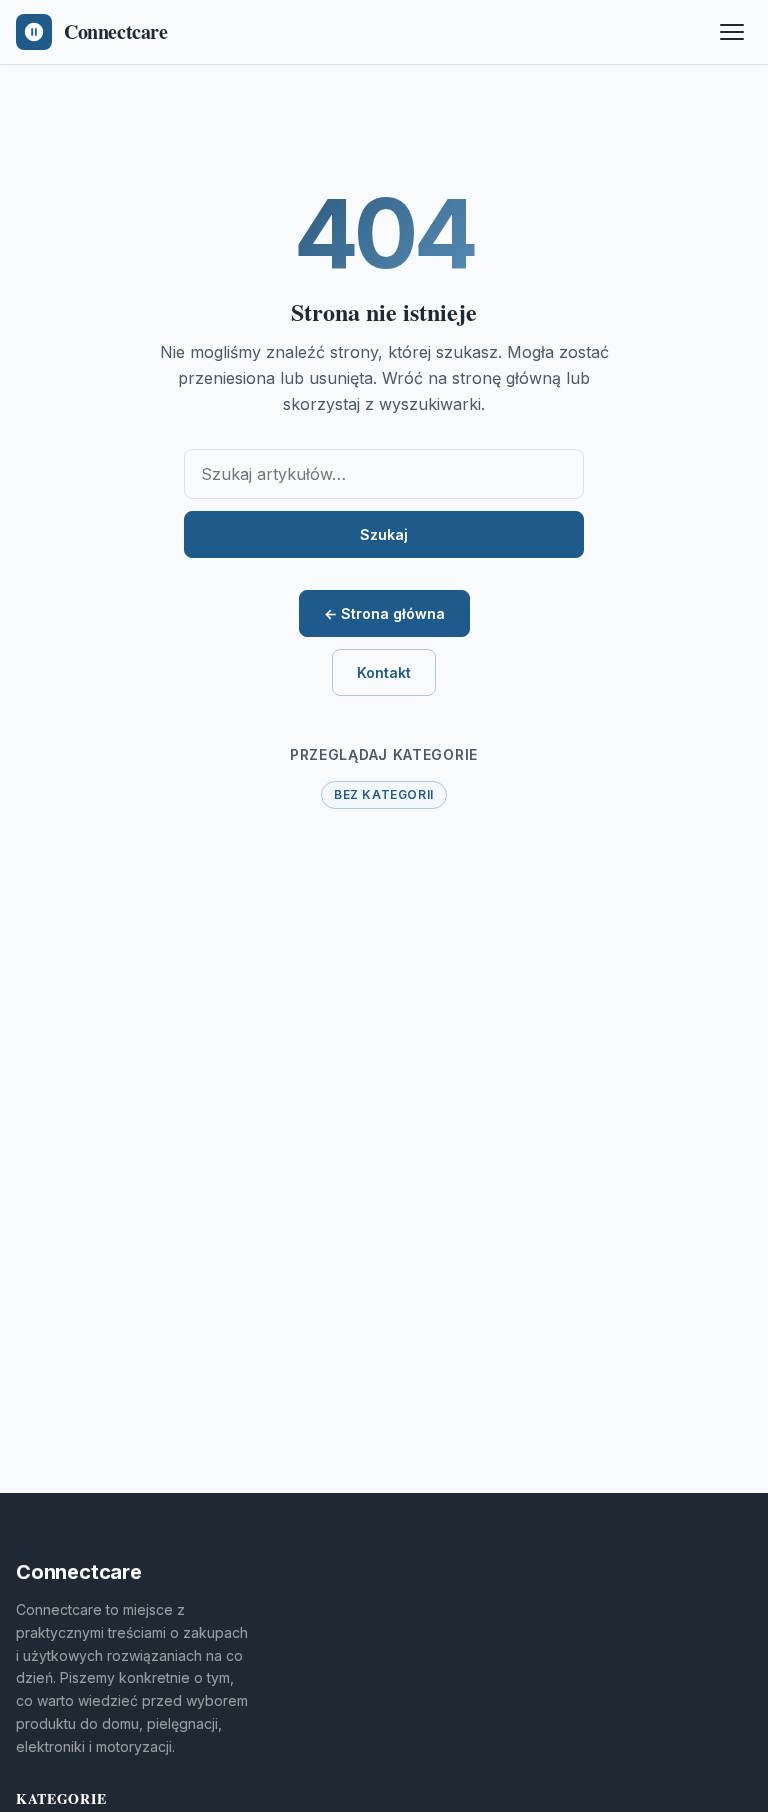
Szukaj (384, 534)
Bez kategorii (384, 794)
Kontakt (384, 672)
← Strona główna (384, 613)
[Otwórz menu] (732, 32)
